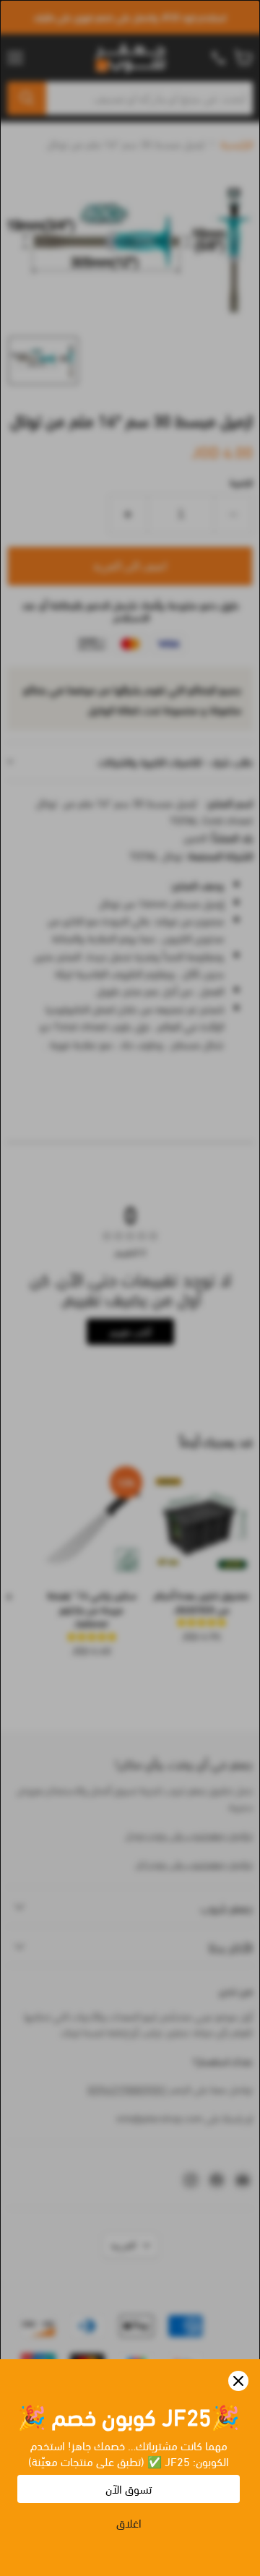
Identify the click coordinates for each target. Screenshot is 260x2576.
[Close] (238, 2381)
